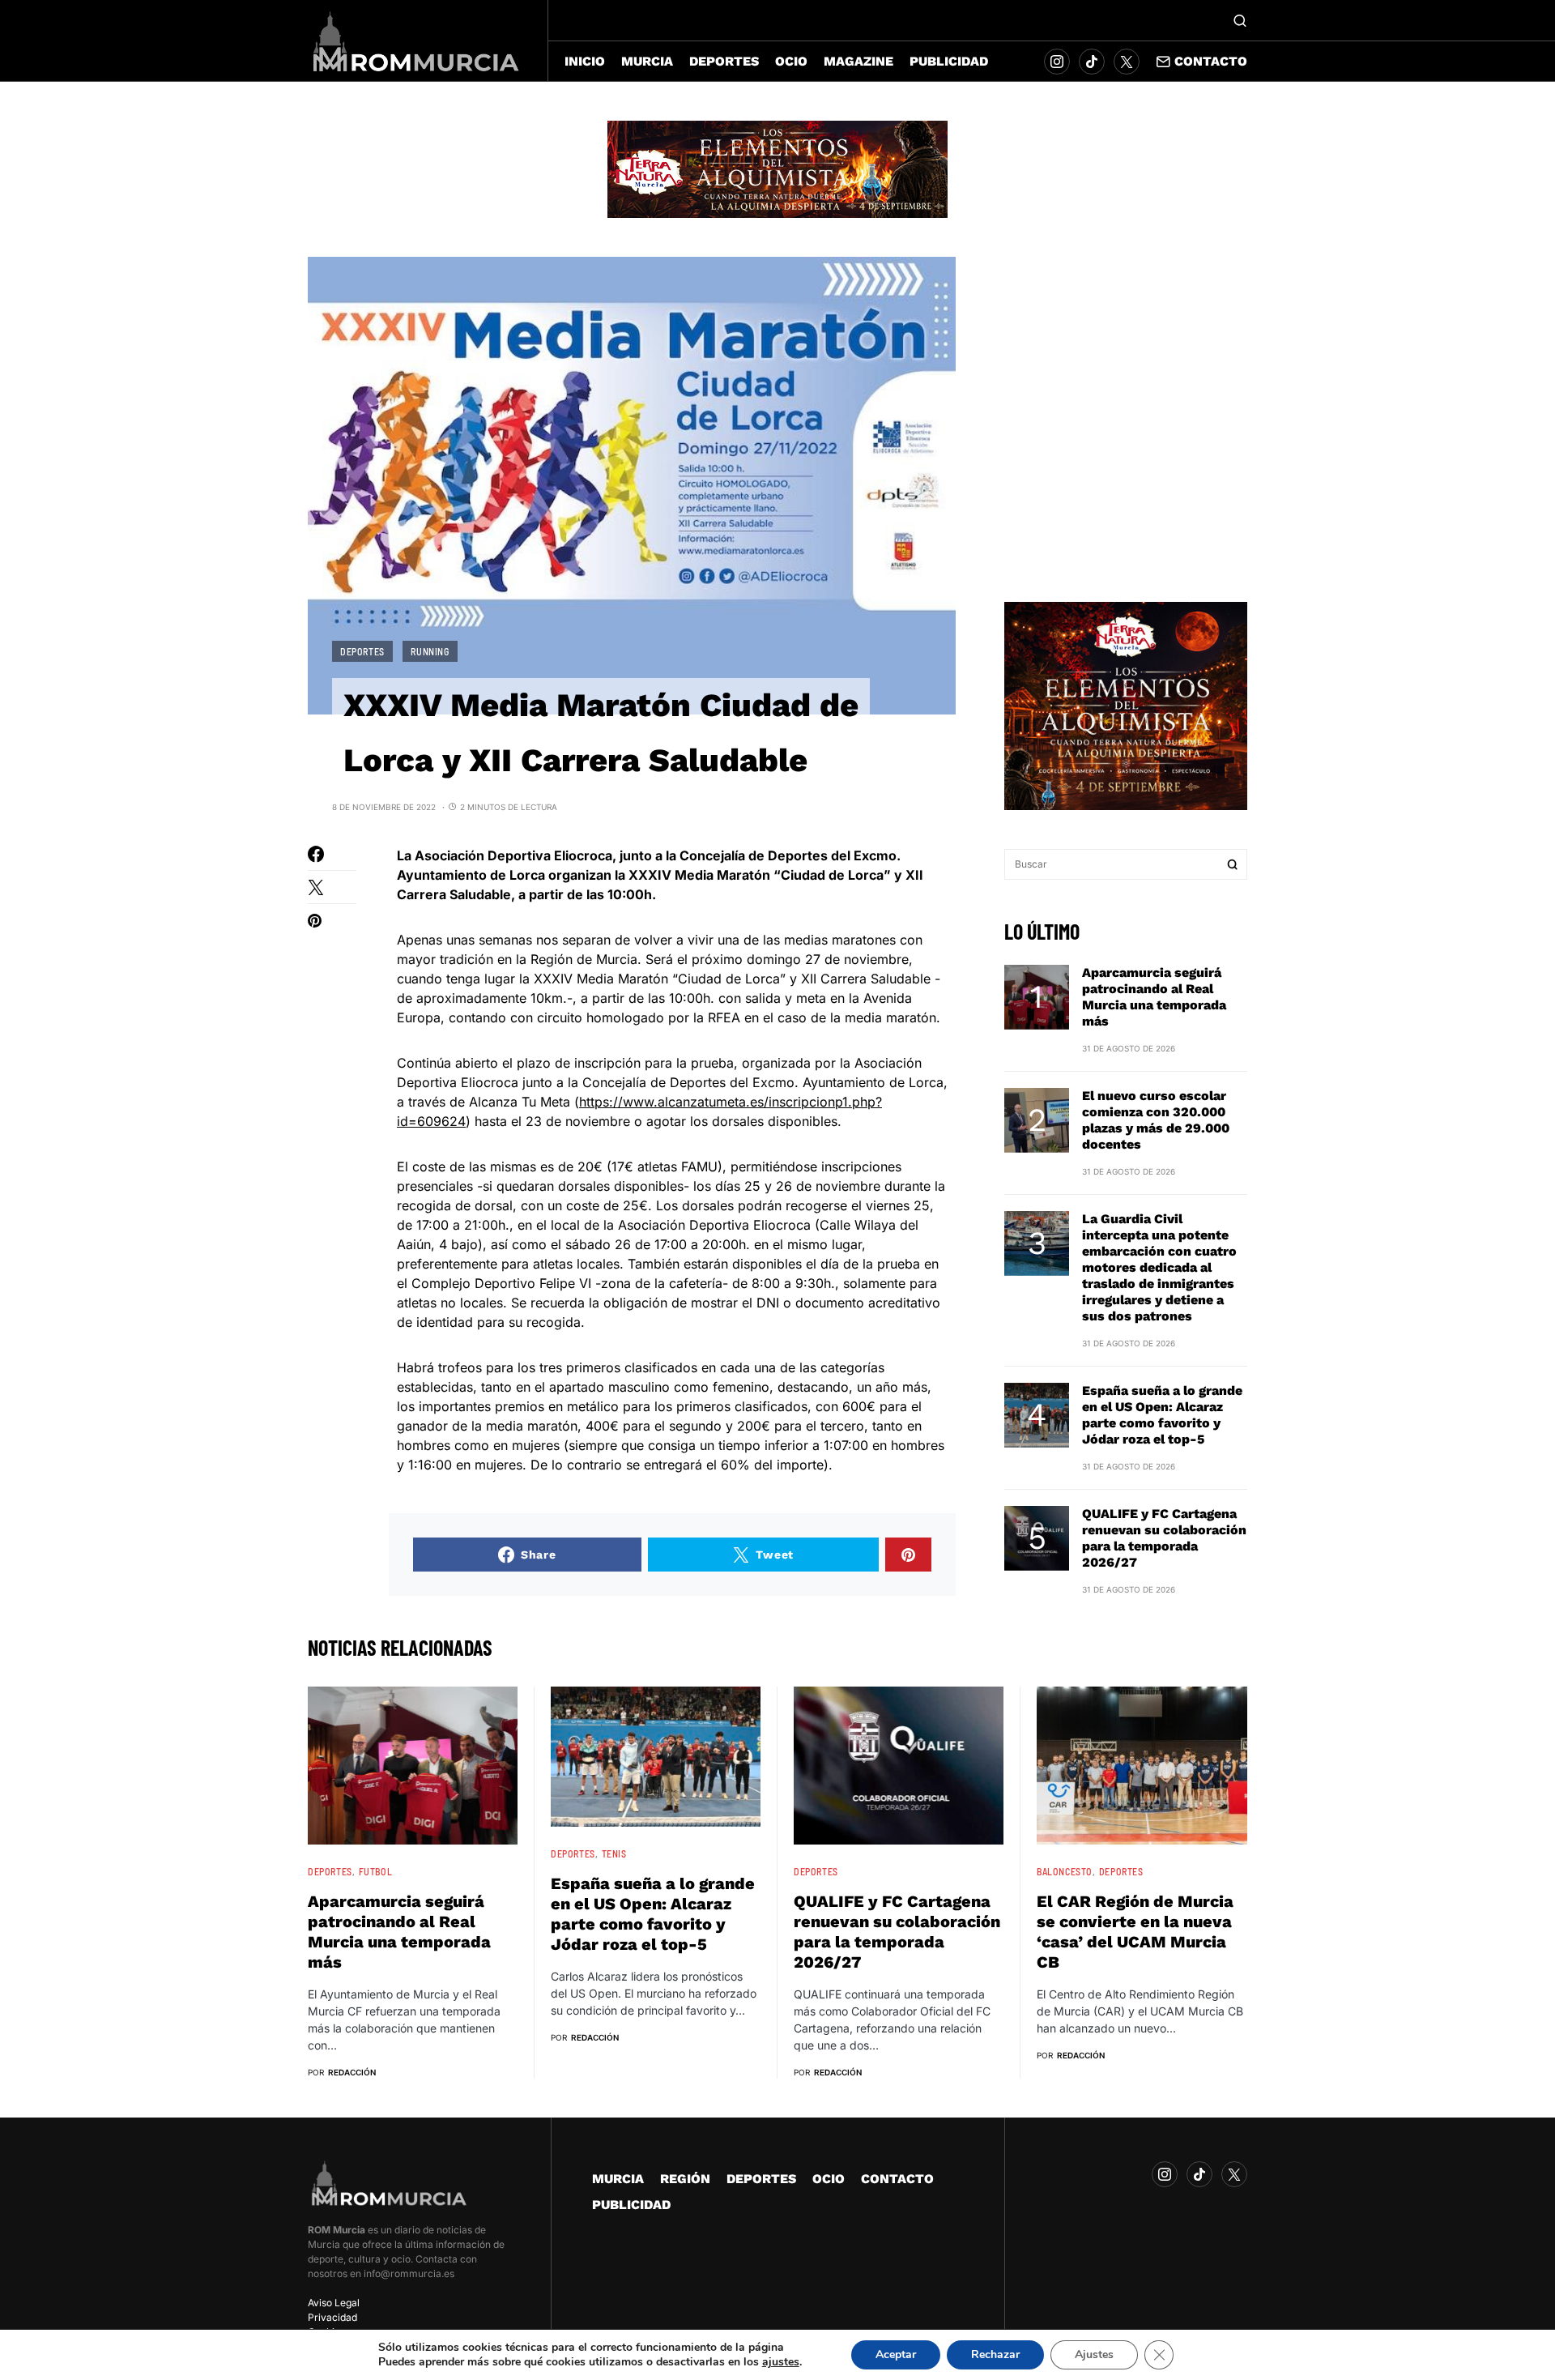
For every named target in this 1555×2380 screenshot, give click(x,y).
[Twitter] (1127, 62)
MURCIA (618, 2179)
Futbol (376, 1871)
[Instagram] (1057, 62)
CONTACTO (897, 2179)
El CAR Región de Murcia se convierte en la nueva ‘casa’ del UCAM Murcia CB (1135, 1932)
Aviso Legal (334, 2303)
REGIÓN (685, 2179)
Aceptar (896, 2354)
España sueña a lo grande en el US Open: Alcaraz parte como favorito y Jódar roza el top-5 (1162, 1415)
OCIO (829, 2179)
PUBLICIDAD (631, 2205)
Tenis (614, 1853)
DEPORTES (362, 651)
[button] (1240, 20)
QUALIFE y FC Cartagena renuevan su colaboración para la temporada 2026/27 (1164, 1538)
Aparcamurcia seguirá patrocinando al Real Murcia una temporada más (1154, 997)
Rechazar (995, 2354)
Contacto (1211, 61)
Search (1233, 864)
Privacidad (332, 2317)
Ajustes (1094, 2354)
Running (430, 651)
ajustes (781, 2362)
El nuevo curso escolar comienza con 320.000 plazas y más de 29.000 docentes (1156, 1120)
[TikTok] (1092, 62)
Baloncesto (1065, 1871)
